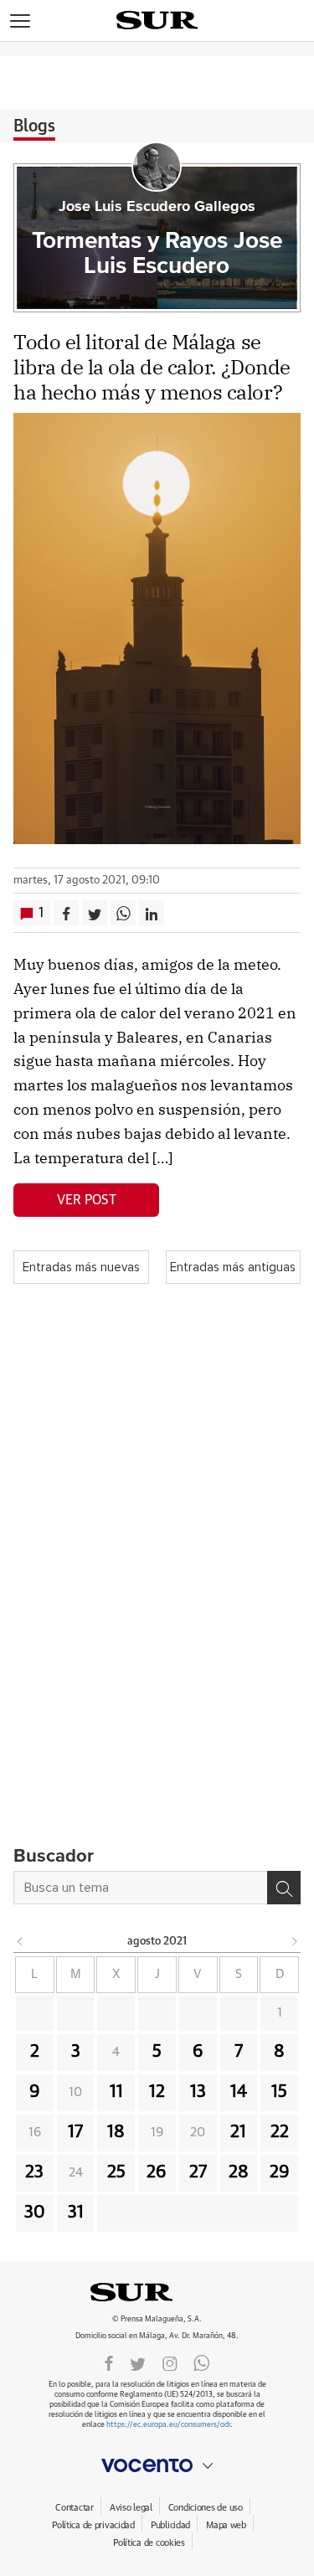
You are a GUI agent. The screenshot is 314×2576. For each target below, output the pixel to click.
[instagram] (170, 2362)
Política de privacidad (93, 2525)
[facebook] (109, 2362)
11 (116, 2092)
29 (280, 2172)
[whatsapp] (202, 2362)
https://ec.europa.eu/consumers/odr (168, 2425)
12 (157, 2092)
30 (35, 2213)
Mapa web (226, 2525)
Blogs (34, 126)
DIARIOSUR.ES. (157, 2292)
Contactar (74, 2508)
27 (198, 2172)
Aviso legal (131, 2508)
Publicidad (170, 2525)
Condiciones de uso (206, 2508)
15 (279, 2092)
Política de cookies (149, 2543)
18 (116, 2132)
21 (238, 2132)
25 (116, 2172)
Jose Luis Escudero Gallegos (157, 207)
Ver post (87, 1200)
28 (239, 2172)
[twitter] (138, 2362)
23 (34, 2172)
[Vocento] (157, 2465)
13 (198, 2092)
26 (157, 2172)
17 (75, 2132)
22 (280, 2132)
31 (76, 2213)
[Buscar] (284, 1888)
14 (239, 2092)
